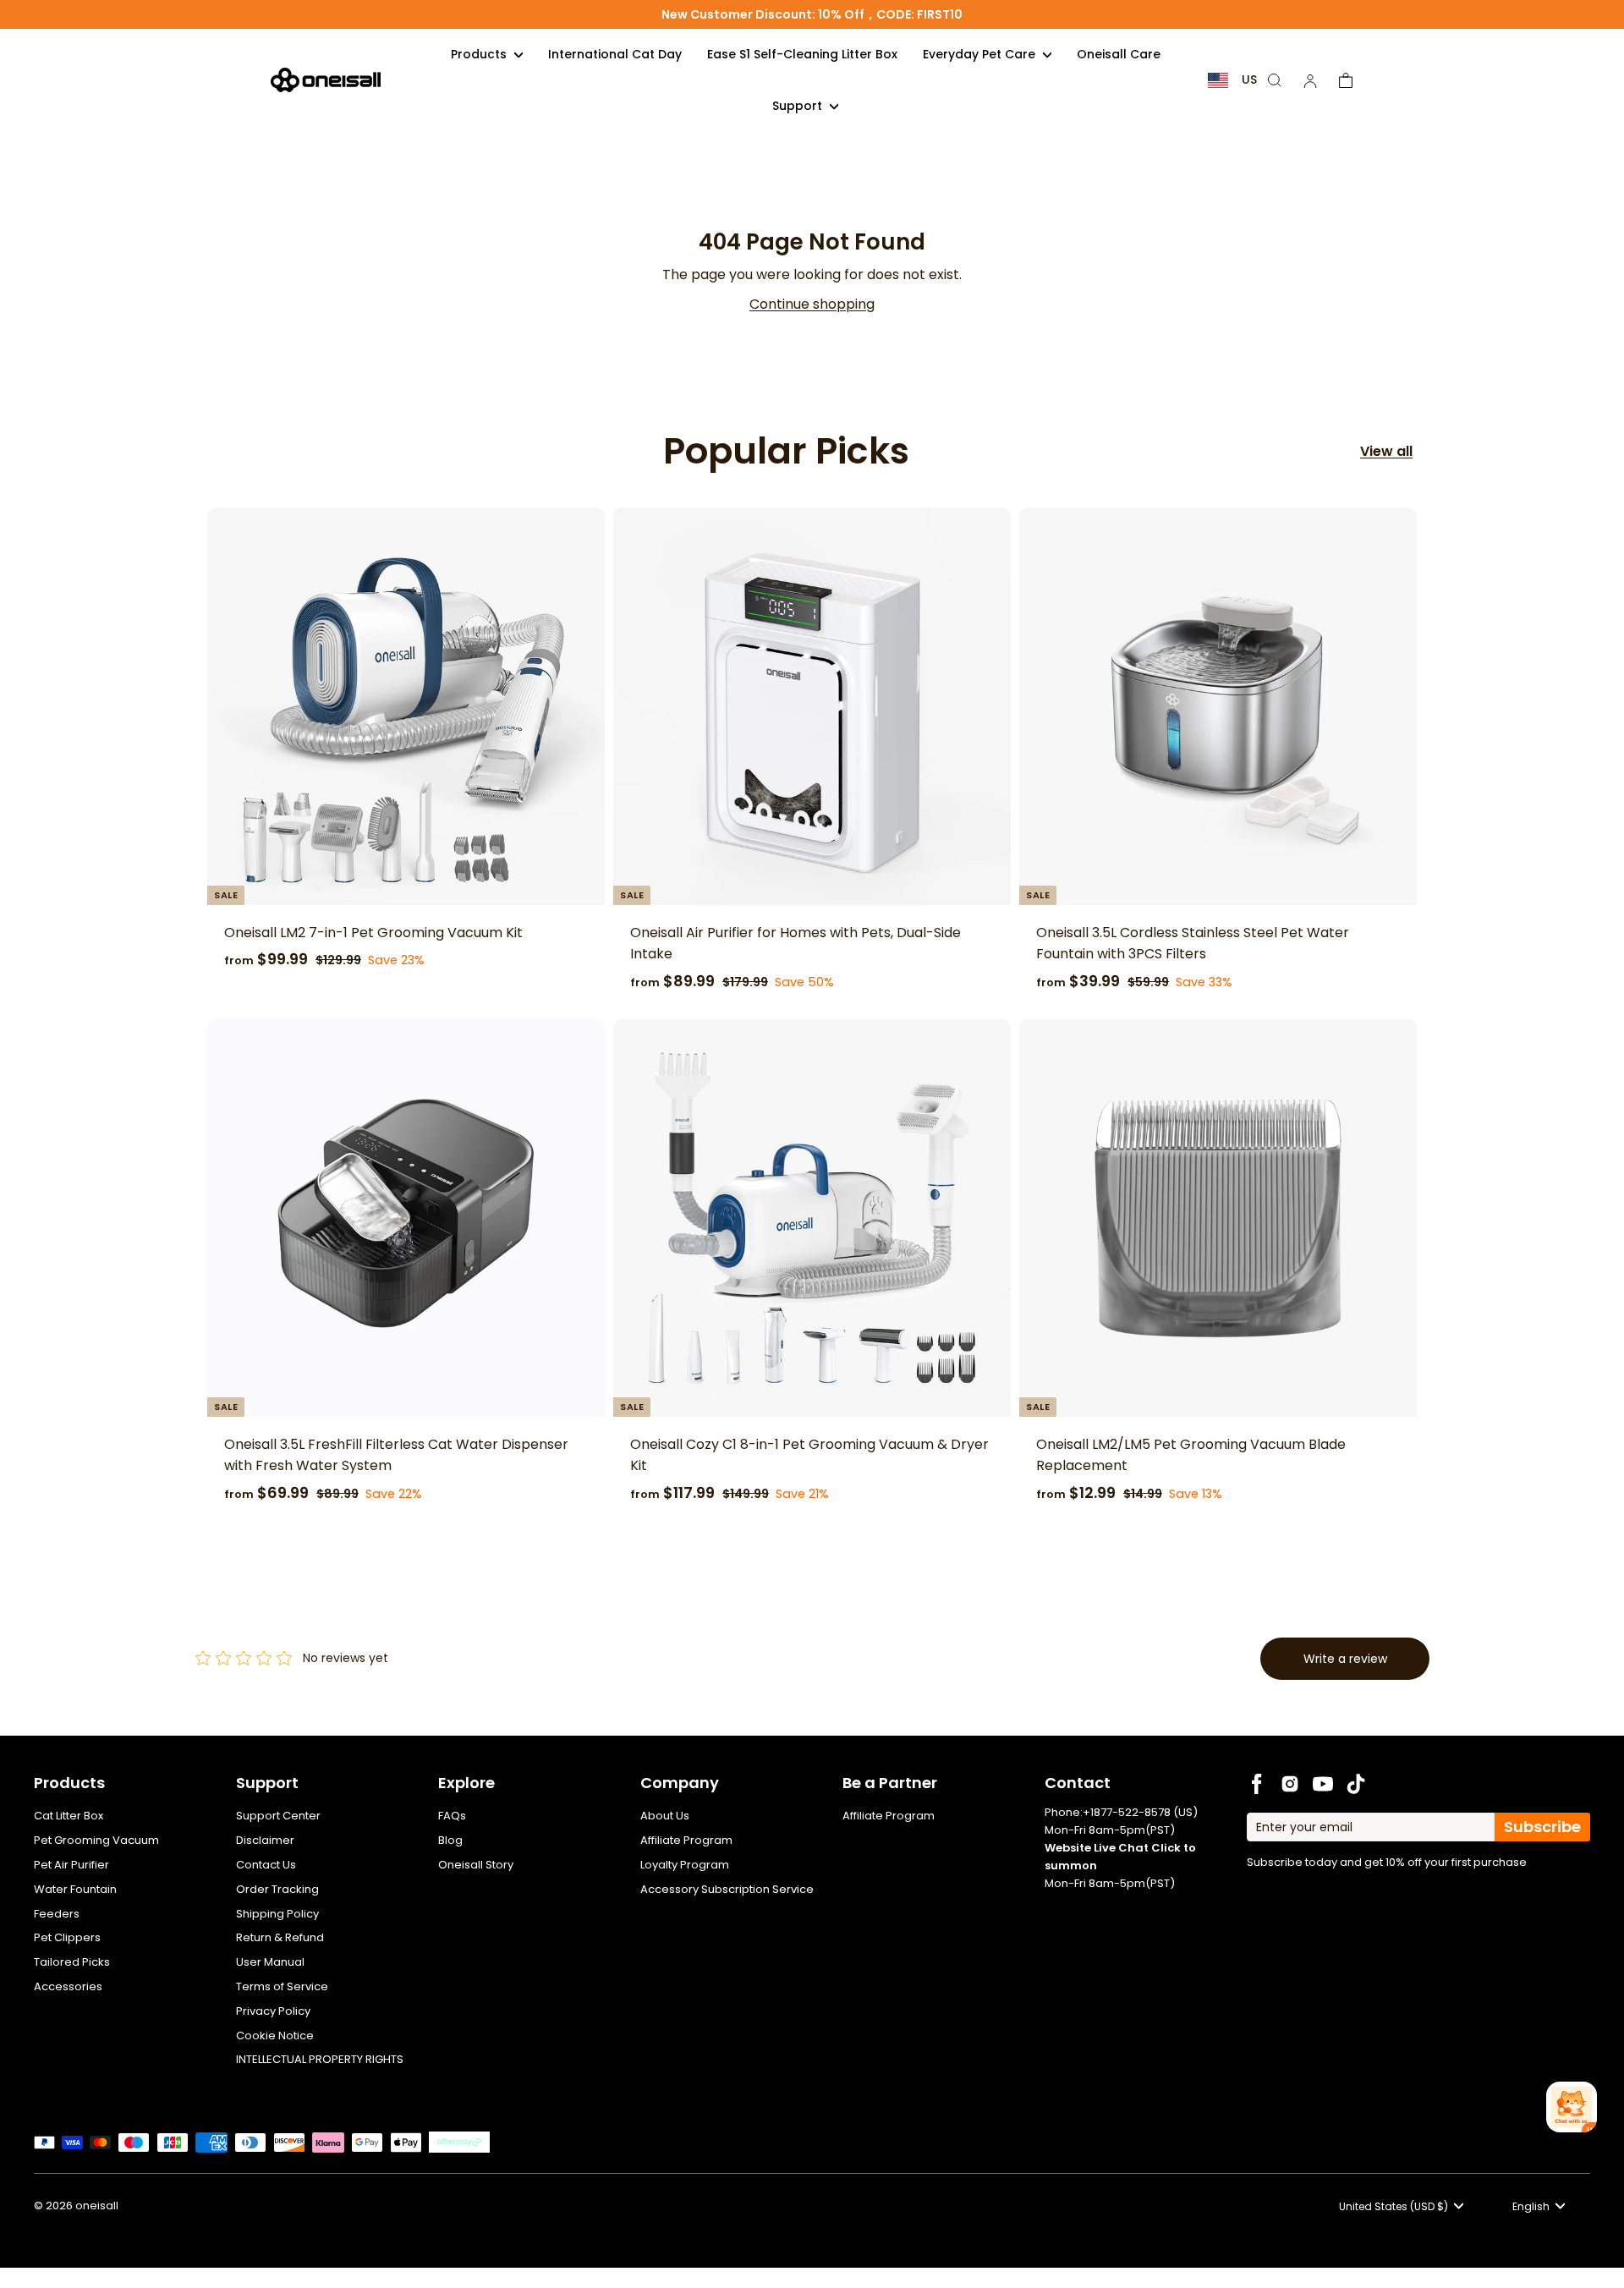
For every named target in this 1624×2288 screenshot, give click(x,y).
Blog (450, 1840)
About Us (665, 1816)
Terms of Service (282, 1986)
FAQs (452, 1816)
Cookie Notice (275, 2036)
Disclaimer (265, 1840)
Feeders (57, 1914)
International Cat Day (615, 54)
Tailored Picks (72, 1962)
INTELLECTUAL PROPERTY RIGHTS (320, 2059)
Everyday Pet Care (981, 54)
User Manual (270, 1962)
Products (480, 54)
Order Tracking (277, 1889)
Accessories (68, 1986)
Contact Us (266, 1865)
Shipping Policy (277, 1914)
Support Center (278, 1816)
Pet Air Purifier (71, 1865)
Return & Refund (280, 1937)
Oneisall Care (1119, 54)
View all (1386, 451)
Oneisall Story (476, 1865)
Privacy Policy (273, 2011)
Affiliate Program (686, 1840)
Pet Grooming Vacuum (96, 1840)
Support (799, 106)
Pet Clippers (67, 1937)
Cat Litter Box (69, 1816)
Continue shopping (812, 304)
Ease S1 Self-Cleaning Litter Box (802, 54)
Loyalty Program (685, 1865)
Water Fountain (75, 1889)
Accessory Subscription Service (727, 1889)
